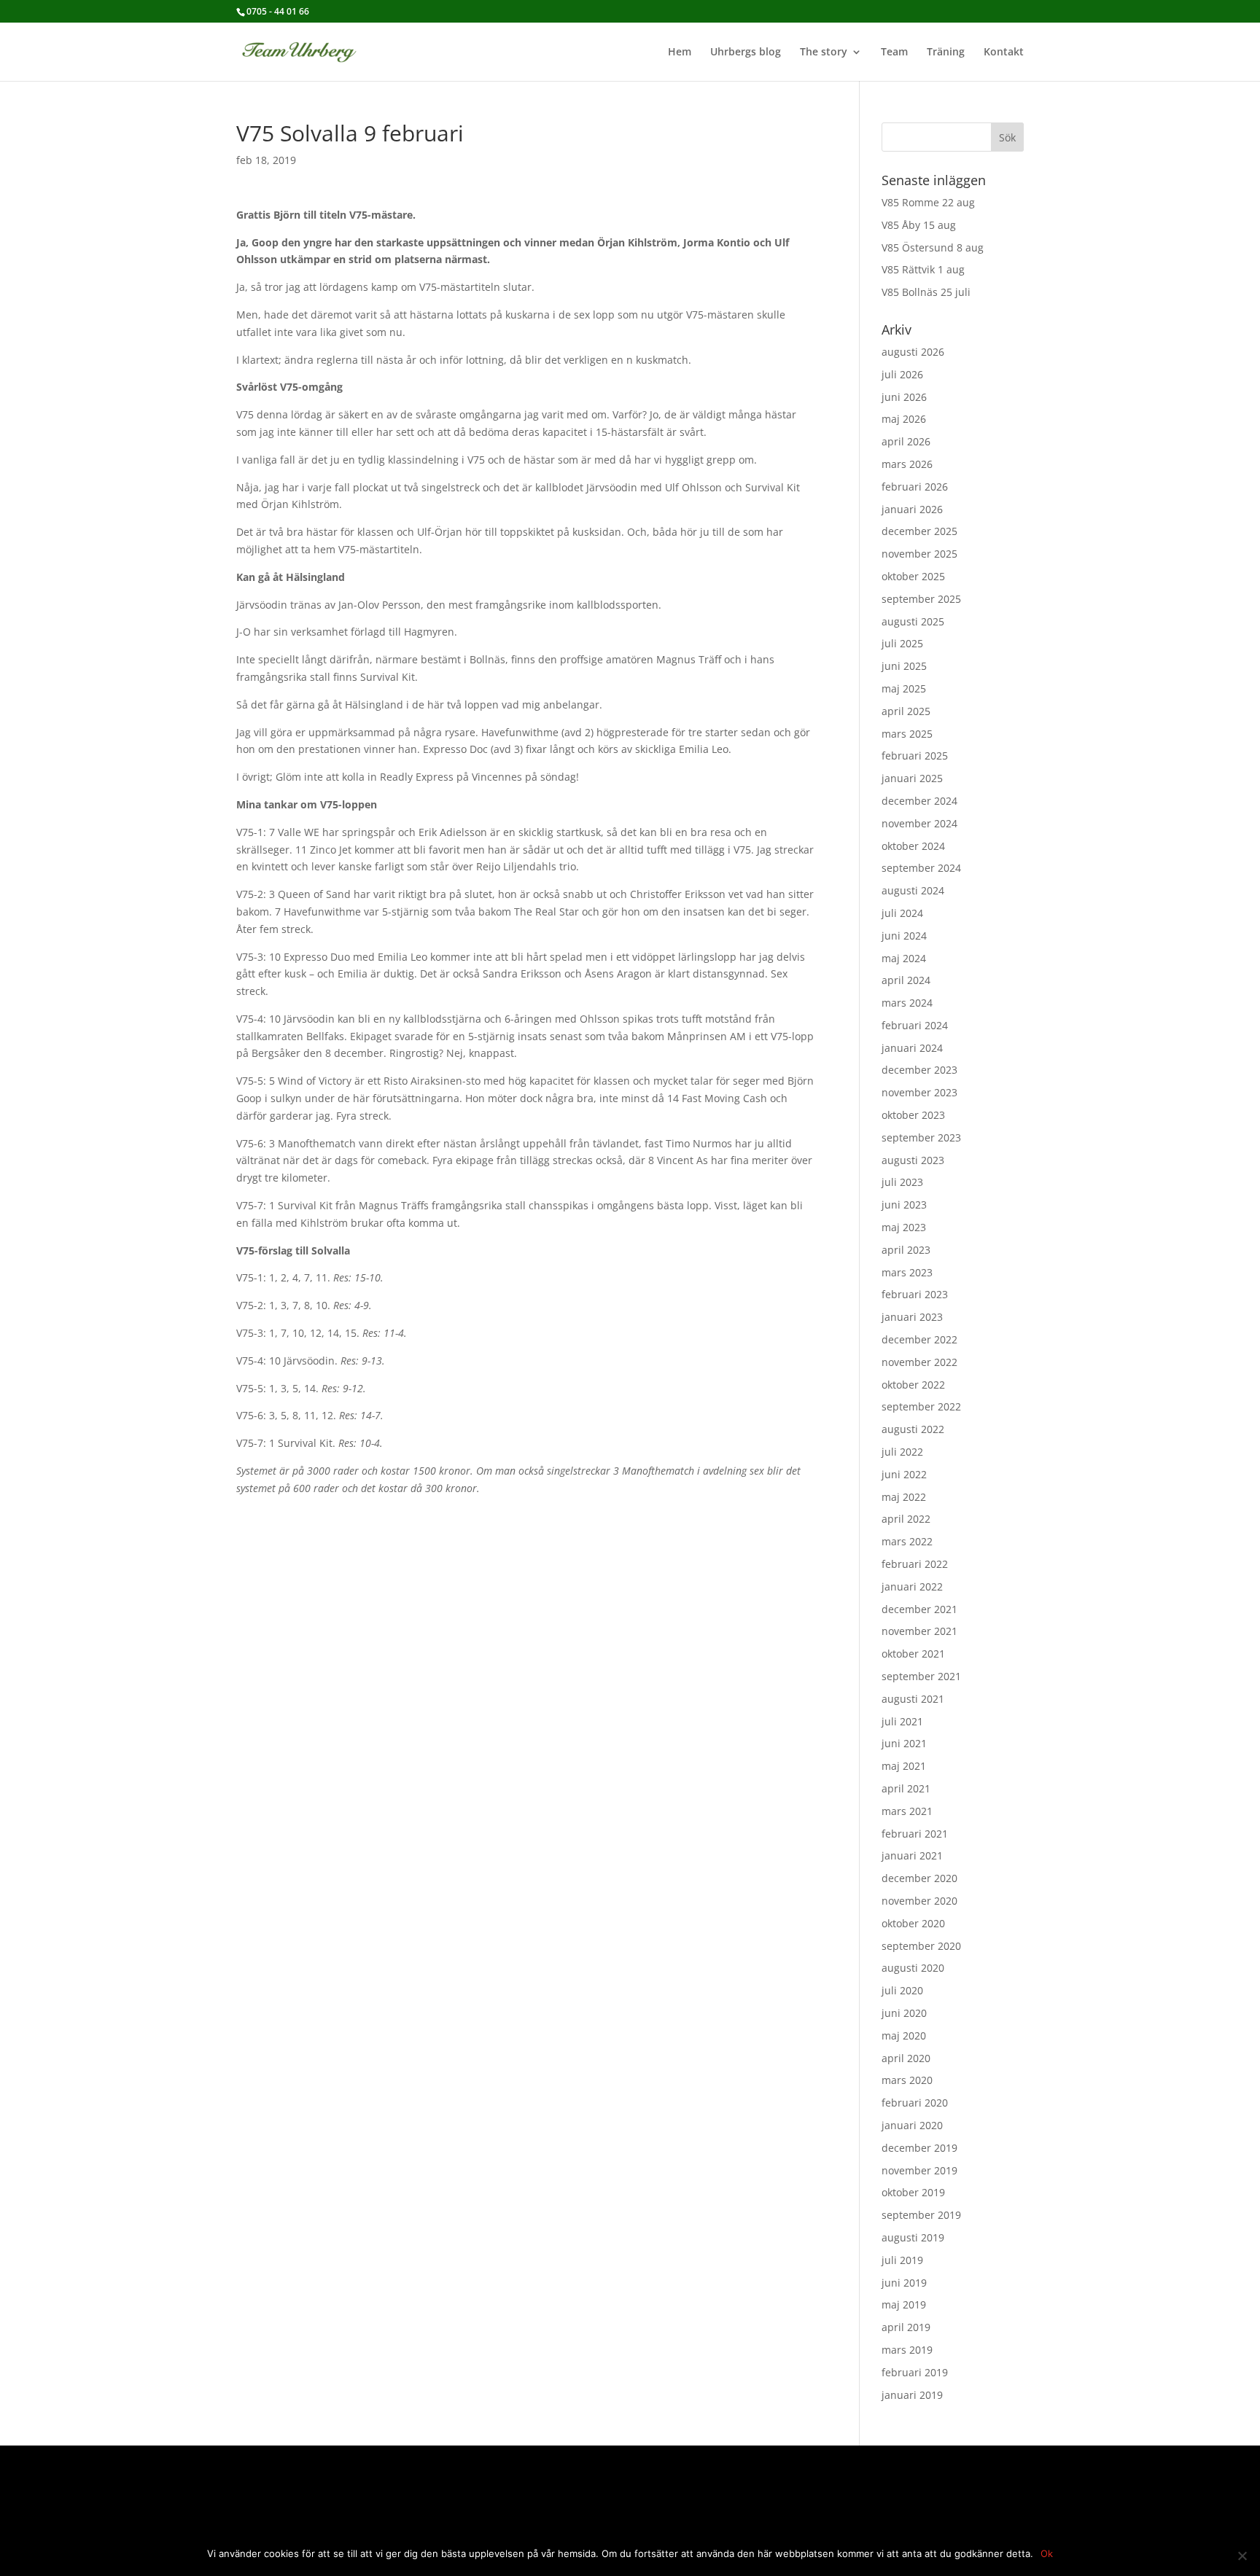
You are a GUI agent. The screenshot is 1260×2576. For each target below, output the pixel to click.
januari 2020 (912, 2125)
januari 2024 (912, 1048)
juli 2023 (902, 1182)
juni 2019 (904, 2283)
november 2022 (919, 1362)
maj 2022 (904, 1497)
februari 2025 (915, 756)
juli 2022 (902, 1452)
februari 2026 (915, 487)
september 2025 (921, 599)
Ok (1047, 2553)
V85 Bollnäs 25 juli (926, 292)
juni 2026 (904, 397)
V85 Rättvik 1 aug (923, 269)
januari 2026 (912, 509)
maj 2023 (904, 1227)
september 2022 (921, 1406)
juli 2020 (902, 1990)
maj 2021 (904, 1766)
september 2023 (921, 1137)
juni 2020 (904, 2013)
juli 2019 (902, 2260)
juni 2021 (904, 1743)
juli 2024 (902, 913)
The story (824, 52)
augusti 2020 (913, 1968)
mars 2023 (907, 1272)
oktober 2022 (913, 1385)
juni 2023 (904, 1205)
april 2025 (906, 711)
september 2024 (921, 868)
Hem (680, 52)
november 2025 (919, 554)
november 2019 (919, 2170)
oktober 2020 (913, 1923)
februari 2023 (915, 1294)
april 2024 (906, 980)
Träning (946, 52)
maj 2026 (904, 419)
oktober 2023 (913, 1115)
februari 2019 (915, 2372)
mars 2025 (907, 734)
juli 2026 (902, 374)
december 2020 (919, 1878)
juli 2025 (902, 643)
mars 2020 (907, 2080)
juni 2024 (904, 936)
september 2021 (921, 1676)
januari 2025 (912, 778)
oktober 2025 (913, 576)
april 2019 (906, 2327)
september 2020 (921, 1946)
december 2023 (919, 1070)
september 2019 (921, 2215)
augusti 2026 (913, 352)
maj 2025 (904, 688)
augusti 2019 (913, 2237)
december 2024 (919, 801)
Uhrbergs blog (746, 52)
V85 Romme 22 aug (928, 202)
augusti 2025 (913, 621)
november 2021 (919, 1631)
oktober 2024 (913, 846)
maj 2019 (904, 2304)
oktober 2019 (913, 2192)
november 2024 (919, 823)
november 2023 (919, 1092)
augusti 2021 (913, 1699)
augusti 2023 (913, 1160)
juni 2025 (904, 666)
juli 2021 (902, 1721)
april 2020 (906, 2058)
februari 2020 (915, 2103)
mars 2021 (907, 1811)
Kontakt (1004, 52)
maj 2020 (904, 2036)
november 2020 (919, 1901)
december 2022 (919, 1339)
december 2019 (919, 2148)
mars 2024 (907, 1003)
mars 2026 (907, 464)
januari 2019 (912, 2395)
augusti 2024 (913, 890)
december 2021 (919, 1609)
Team (894, 52)
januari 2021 (912, 1855)
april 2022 (906, 1519)
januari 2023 (912, 1317)
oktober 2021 (913, 1654)
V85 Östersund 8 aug (933, 247)
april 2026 (906, 441)
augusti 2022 (913, 1429)
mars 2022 (907, 1541)
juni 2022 (904, 1474)
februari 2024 (915, 1025)
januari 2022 (912, 1586)
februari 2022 (915, 1564)
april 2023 (906, 1250)
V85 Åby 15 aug (919, 225)
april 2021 (906, 1788)
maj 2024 (904, 958)
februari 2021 (915, 1834)
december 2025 (919, 531)
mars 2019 (907, 2350)
